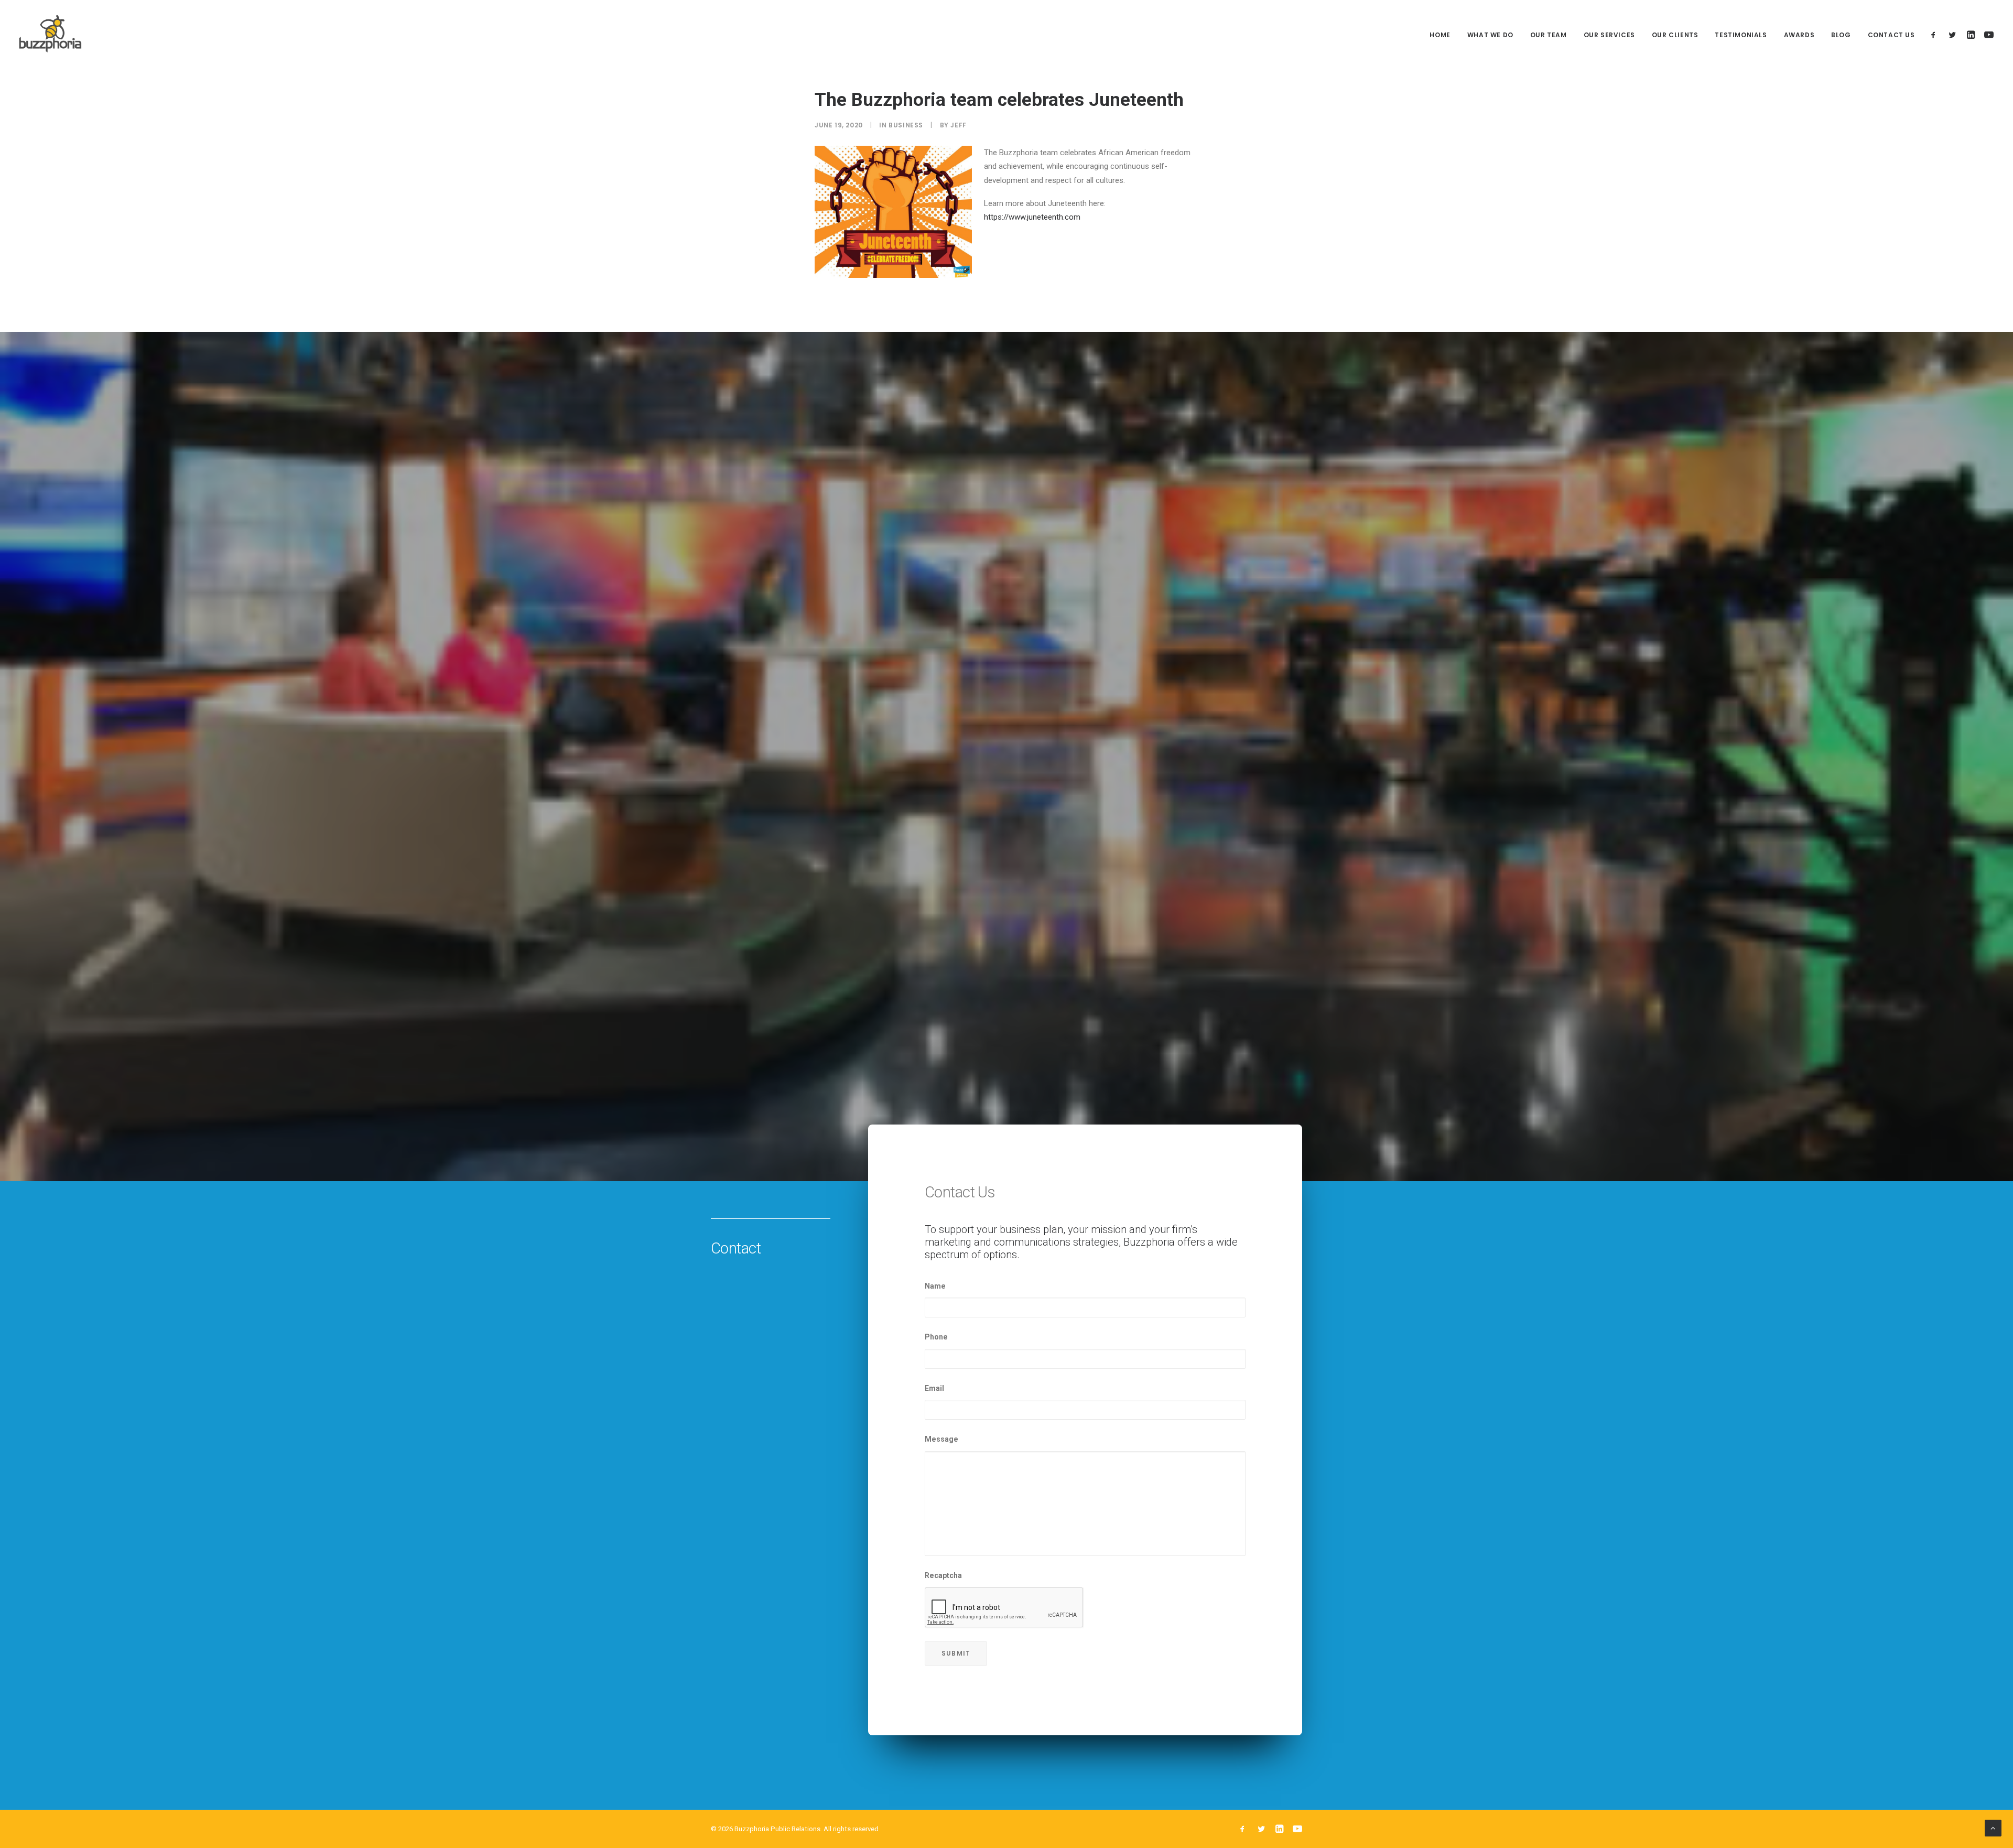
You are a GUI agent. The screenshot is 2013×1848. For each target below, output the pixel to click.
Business (906, 125)
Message (941, 1439)
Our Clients (1675, 35)
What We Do (1490, 35)
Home (1440, 35)
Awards (1799, 35)
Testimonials (1741, 35)
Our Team (1549, 35)
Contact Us (1891, 35)
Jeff (958, 125)
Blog (1841, 35)
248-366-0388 (1080, 1781)
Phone (936, 1337)
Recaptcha (943, 1575)
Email (934, 1388)
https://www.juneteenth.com (1032, 217)
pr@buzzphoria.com (1245, 1781)
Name (935, 1286)
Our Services (1609, 35)
